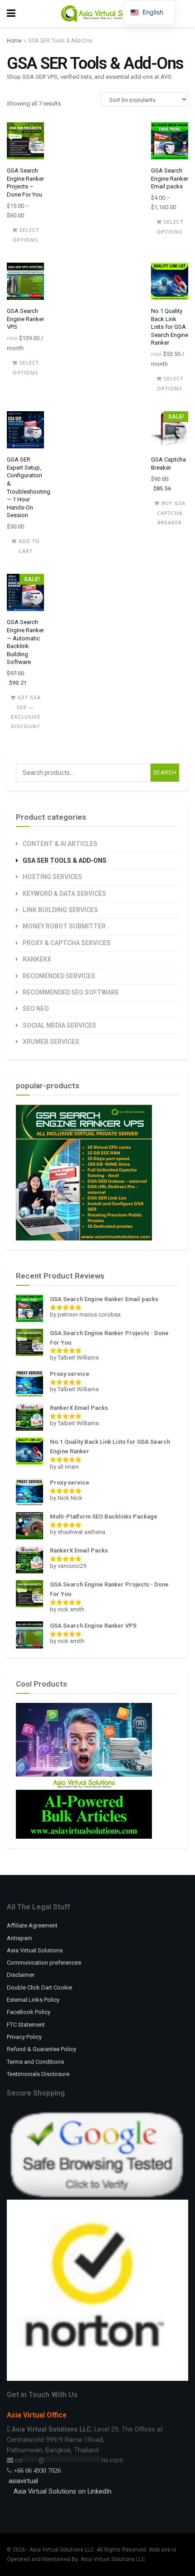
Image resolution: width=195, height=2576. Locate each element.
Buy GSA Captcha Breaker (171, 508)
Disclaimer (21, 1975)
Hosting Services (52, 877)
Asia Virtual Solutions (35, 1950)
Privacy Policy (24, 2037)
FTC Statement (26, 2025)
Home (14, 41)
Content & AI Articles (60, 844)
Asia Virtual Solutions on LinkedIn (63, 2491)
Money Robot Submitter (64, 926)
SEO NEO (36, 1009)
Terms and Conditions (35, 2062)
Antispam (19, 1938)
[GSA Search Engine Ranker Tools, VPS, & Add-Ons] (84, 1172)
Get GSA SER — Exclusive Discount (26, 702)
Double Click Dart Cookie (39, 1987)
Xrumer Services (51, 1042)
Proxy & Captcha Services (67, 943)
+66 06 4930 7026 (37, 2470)
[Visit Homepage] (104, 14)
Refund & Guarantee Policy (41, 2049)
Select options (26, 235)
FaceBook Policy (29, 2012)
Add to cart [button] (29, 546)
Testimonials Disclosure (38, 2074)
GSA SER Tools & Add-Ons (65, 860)
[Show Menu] (11, 14)
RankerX (37, 959)
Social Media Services (59, 1025)
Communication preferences (44, 1963)
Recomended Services (59, 976)
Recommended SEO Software (71, 992)
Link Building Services (60, 910)
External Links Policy (33, 2000)
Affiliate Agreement (32, 1925)
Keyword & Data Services (64, 894)
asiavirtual (22, 2481)
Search (165, 772)
